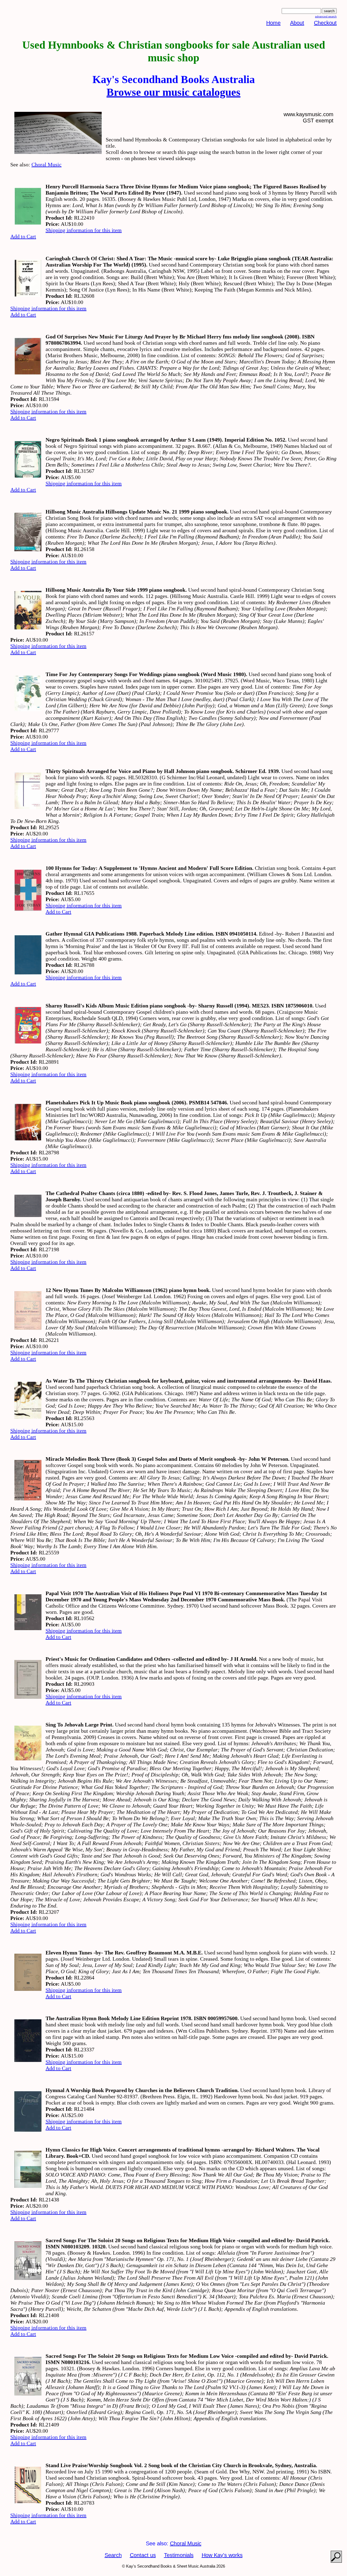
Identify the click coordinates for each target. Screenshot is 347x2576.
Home (273, 23)
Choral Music (46, 164)
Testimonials (179, 2555)
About (297, 23)
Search (113, 2555)
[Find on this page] (336, 2557)
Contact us (143, 2555)
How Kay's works (222, 2555)
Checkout (325, 23)
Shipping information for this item (84, 230)
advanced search (326, 16)
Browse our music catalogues (173, 92)
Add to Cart (23, 236)
